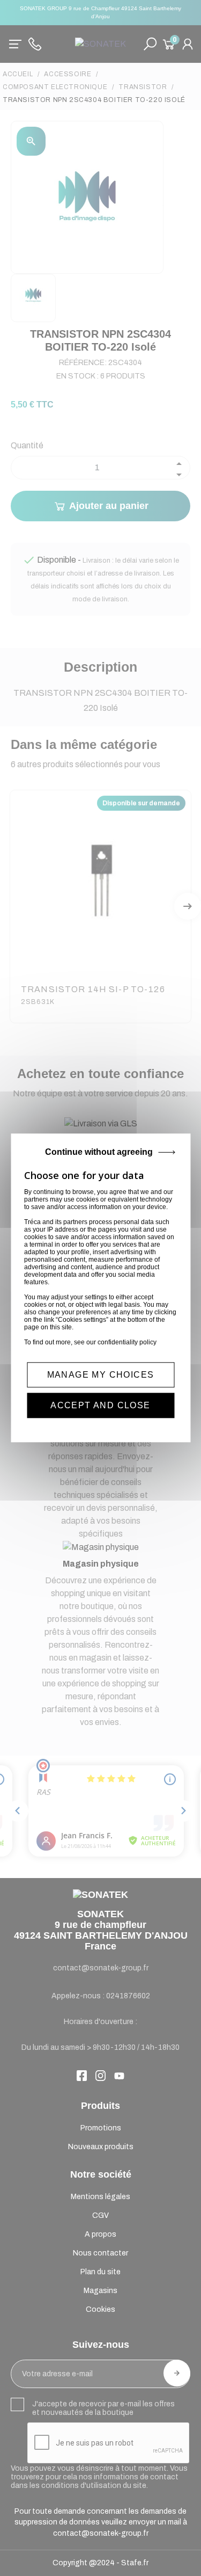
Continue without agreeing (99, 1152)
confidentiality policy (127, 1342)
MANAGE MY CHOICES (101, 1375)
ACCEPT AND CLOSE (100, 1406)
